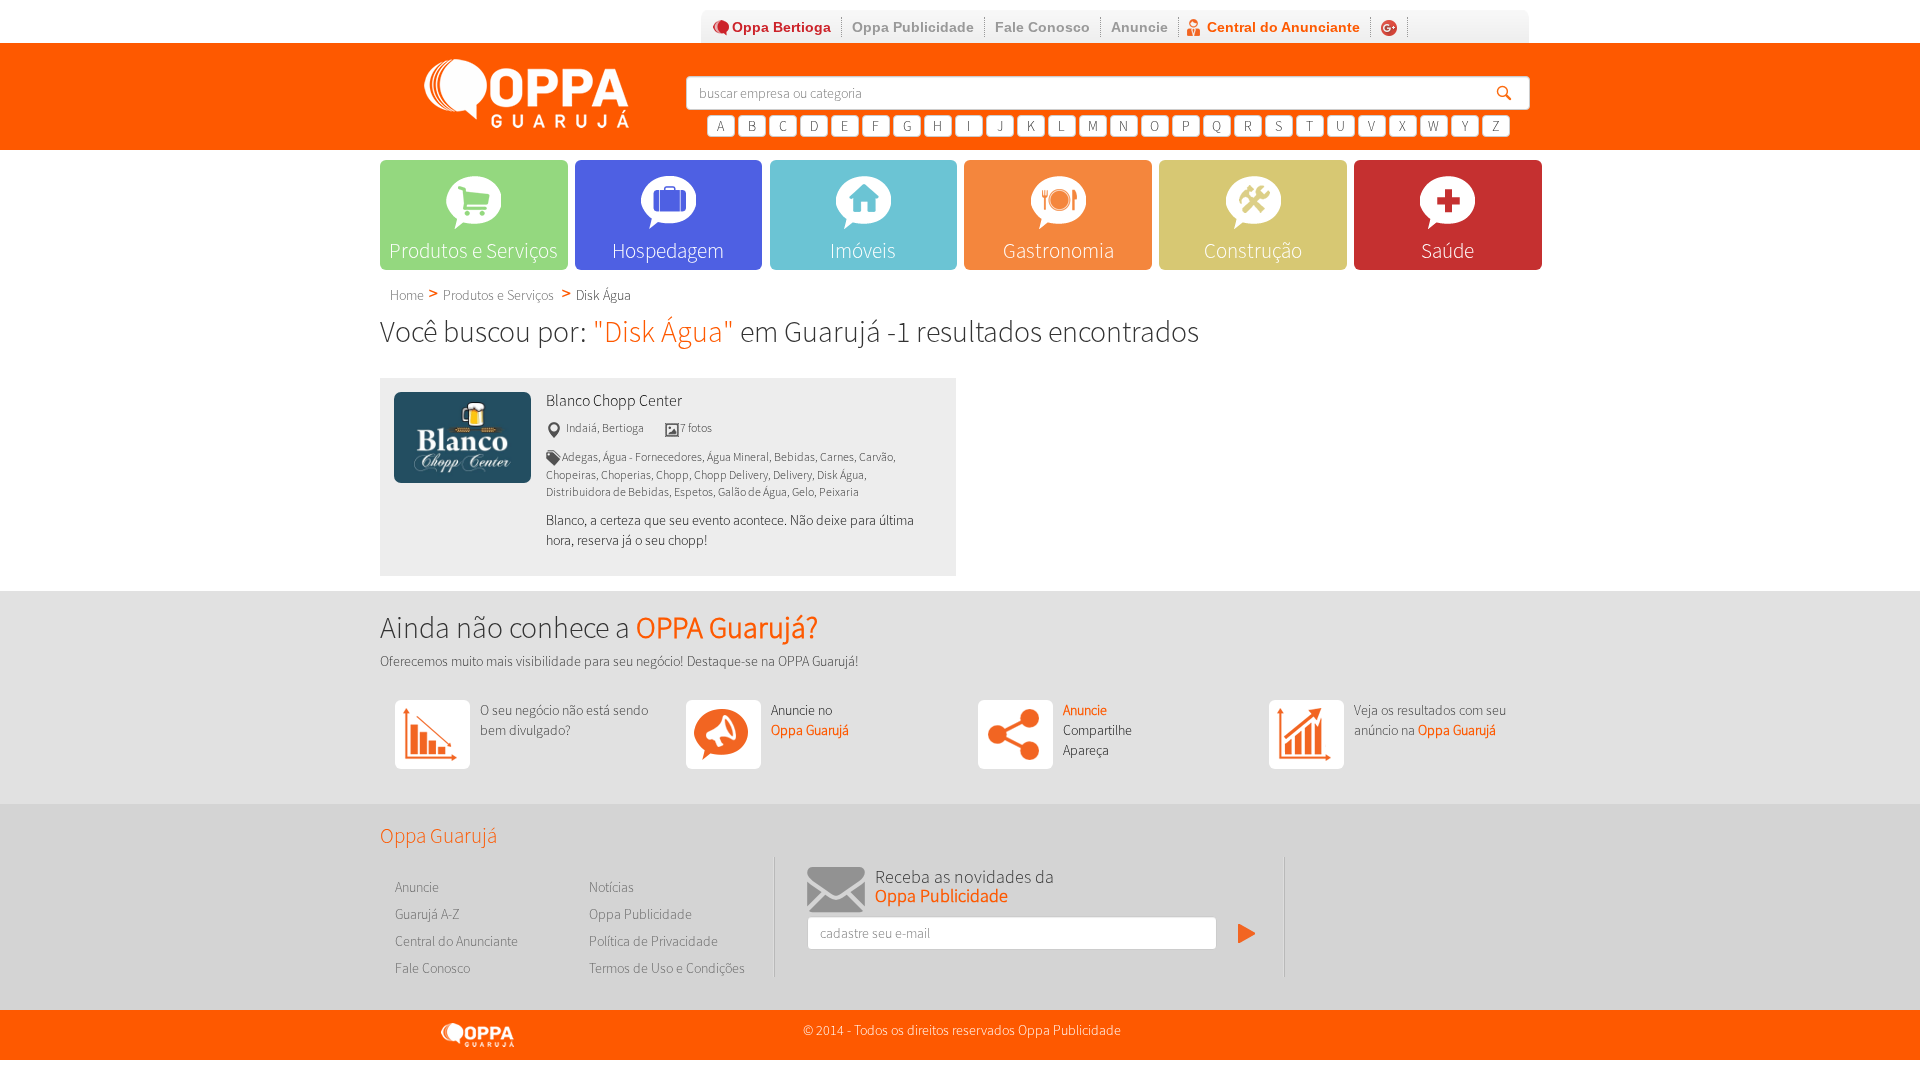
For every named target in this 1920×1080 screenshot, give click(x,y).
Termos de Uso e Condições (667, 968)
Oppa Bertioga (781, 27)
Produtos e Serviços (498, 295)
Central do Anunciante (1283, 27)
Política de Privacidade (653, 941)
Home (407, 295)
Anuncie (1139, 27)
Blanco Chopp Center (614, 400)
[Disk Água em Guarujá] (462, 436)
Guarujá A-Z (427, 914)
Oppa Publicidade (913, 27)
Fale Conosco (1042, 27)
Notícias (611, 887)
